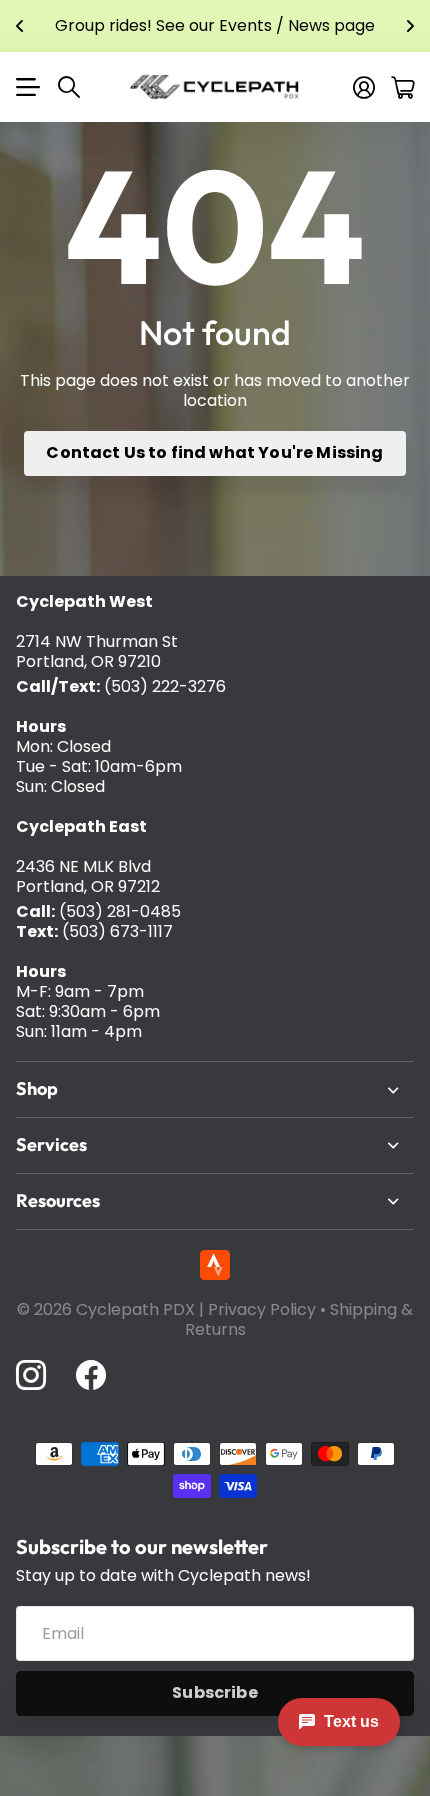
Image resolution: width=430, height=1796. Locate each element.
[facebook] (91, 1375)
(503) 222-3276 (165, 686)
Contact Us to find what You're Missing (214, 452)
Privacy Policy (262, 1309)
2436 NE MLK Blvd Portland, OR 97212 (88, 876)
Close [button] (215, 1089)
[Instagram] (31, 1375)
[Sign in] (364, 87)
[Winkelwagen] (402, 87)
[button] (20, 26)
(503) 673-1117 (117, 931)
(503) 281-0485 (120, 911)
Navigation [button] (27, 87)
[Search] (69, 87)
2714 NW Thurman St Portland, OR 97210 (97, 651)
